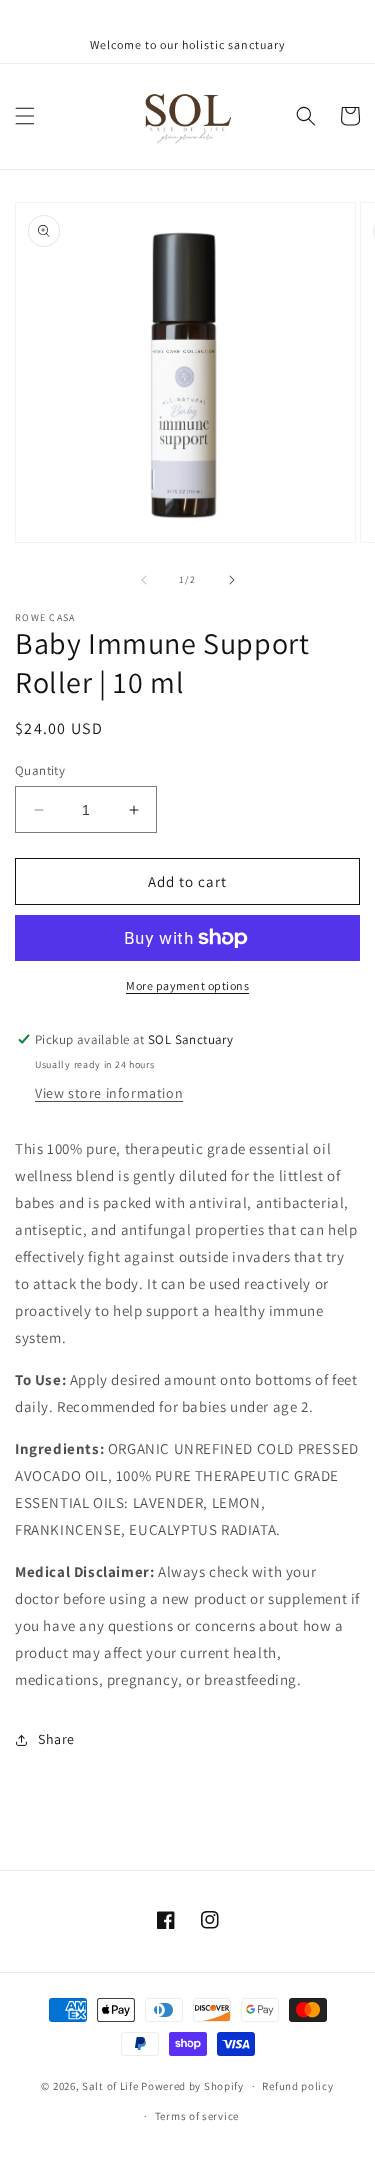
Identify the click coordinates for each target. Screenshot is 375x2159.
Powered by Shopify (192, 2086)
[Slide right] (232, 580)
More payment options (187, 985)
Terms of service (197, 2116)
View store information (109, 1093)
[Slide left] (144, 580)
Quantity (40, 770)
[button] (25, 116)
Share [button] (56, 1739)
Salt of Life (110, 2086)
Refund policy (297, 2086)
